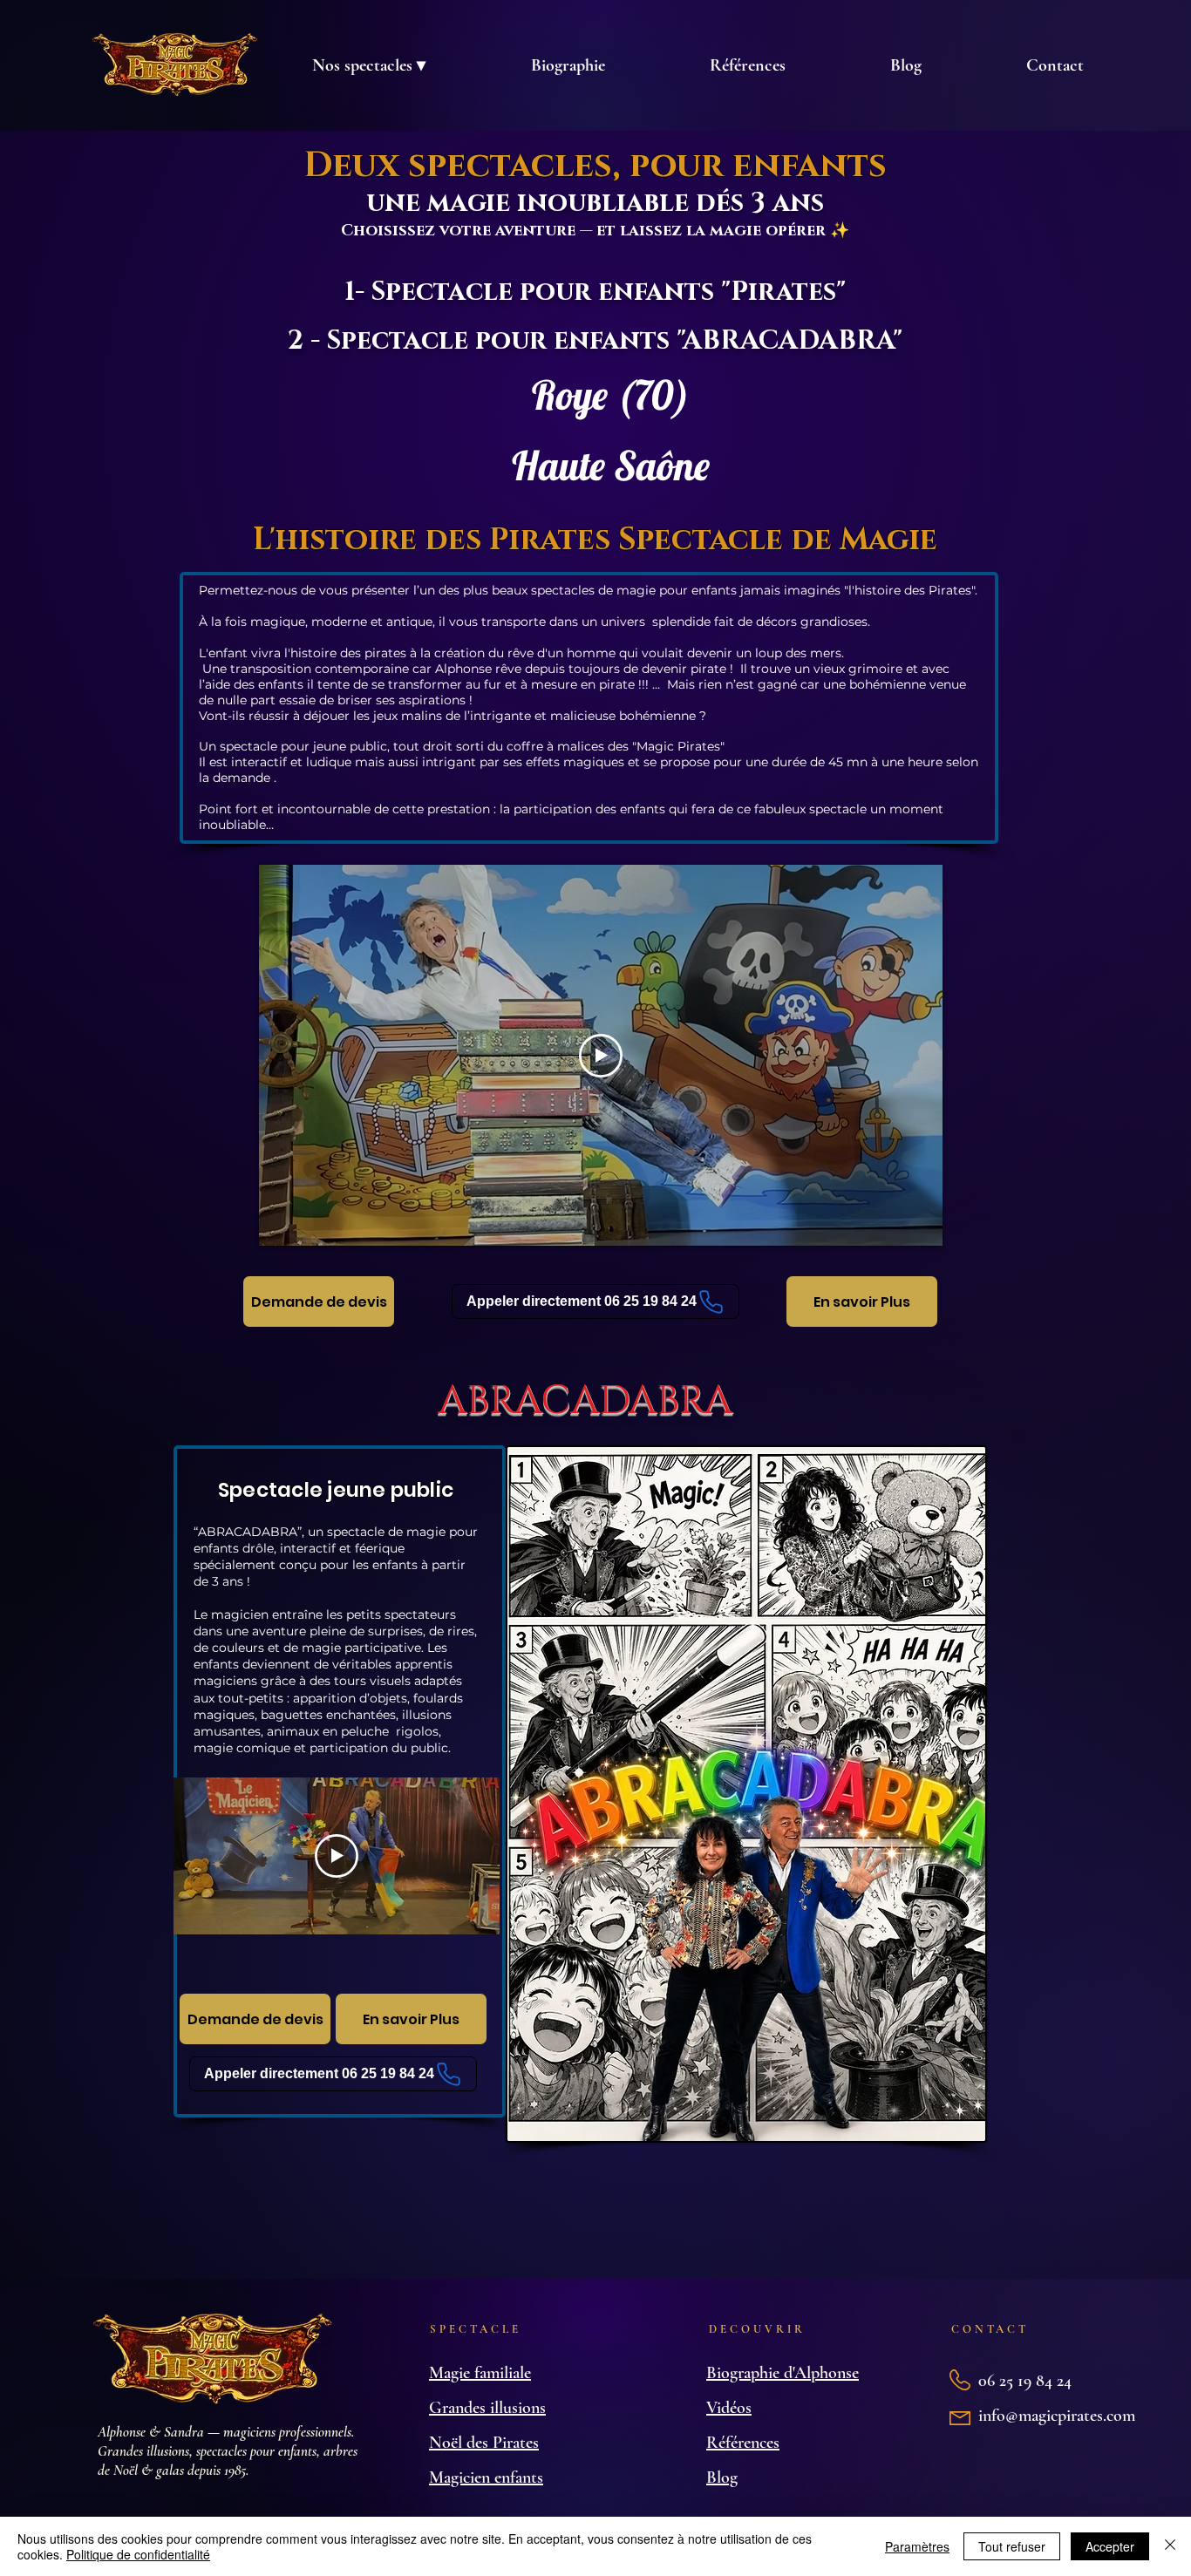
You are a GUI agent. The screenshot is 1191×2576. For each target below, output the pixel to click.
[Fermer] (1170, 2546)
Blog (722, 2477)
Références (743, 2443)
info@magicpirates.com (1057, 2416)
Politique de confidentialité (138, 2554)
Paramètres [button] (917, 2546)
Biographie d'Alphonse (783, 2373)
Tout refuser (1012, 2546)
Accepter (1110, 2546)
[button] (368, 65)
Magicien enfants (486, 2477)
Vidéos (729, 2408)
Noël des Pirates (484, 2443)
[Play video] (601, 1056)
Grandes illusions (487, 2408)
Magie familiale (480, 2373)
